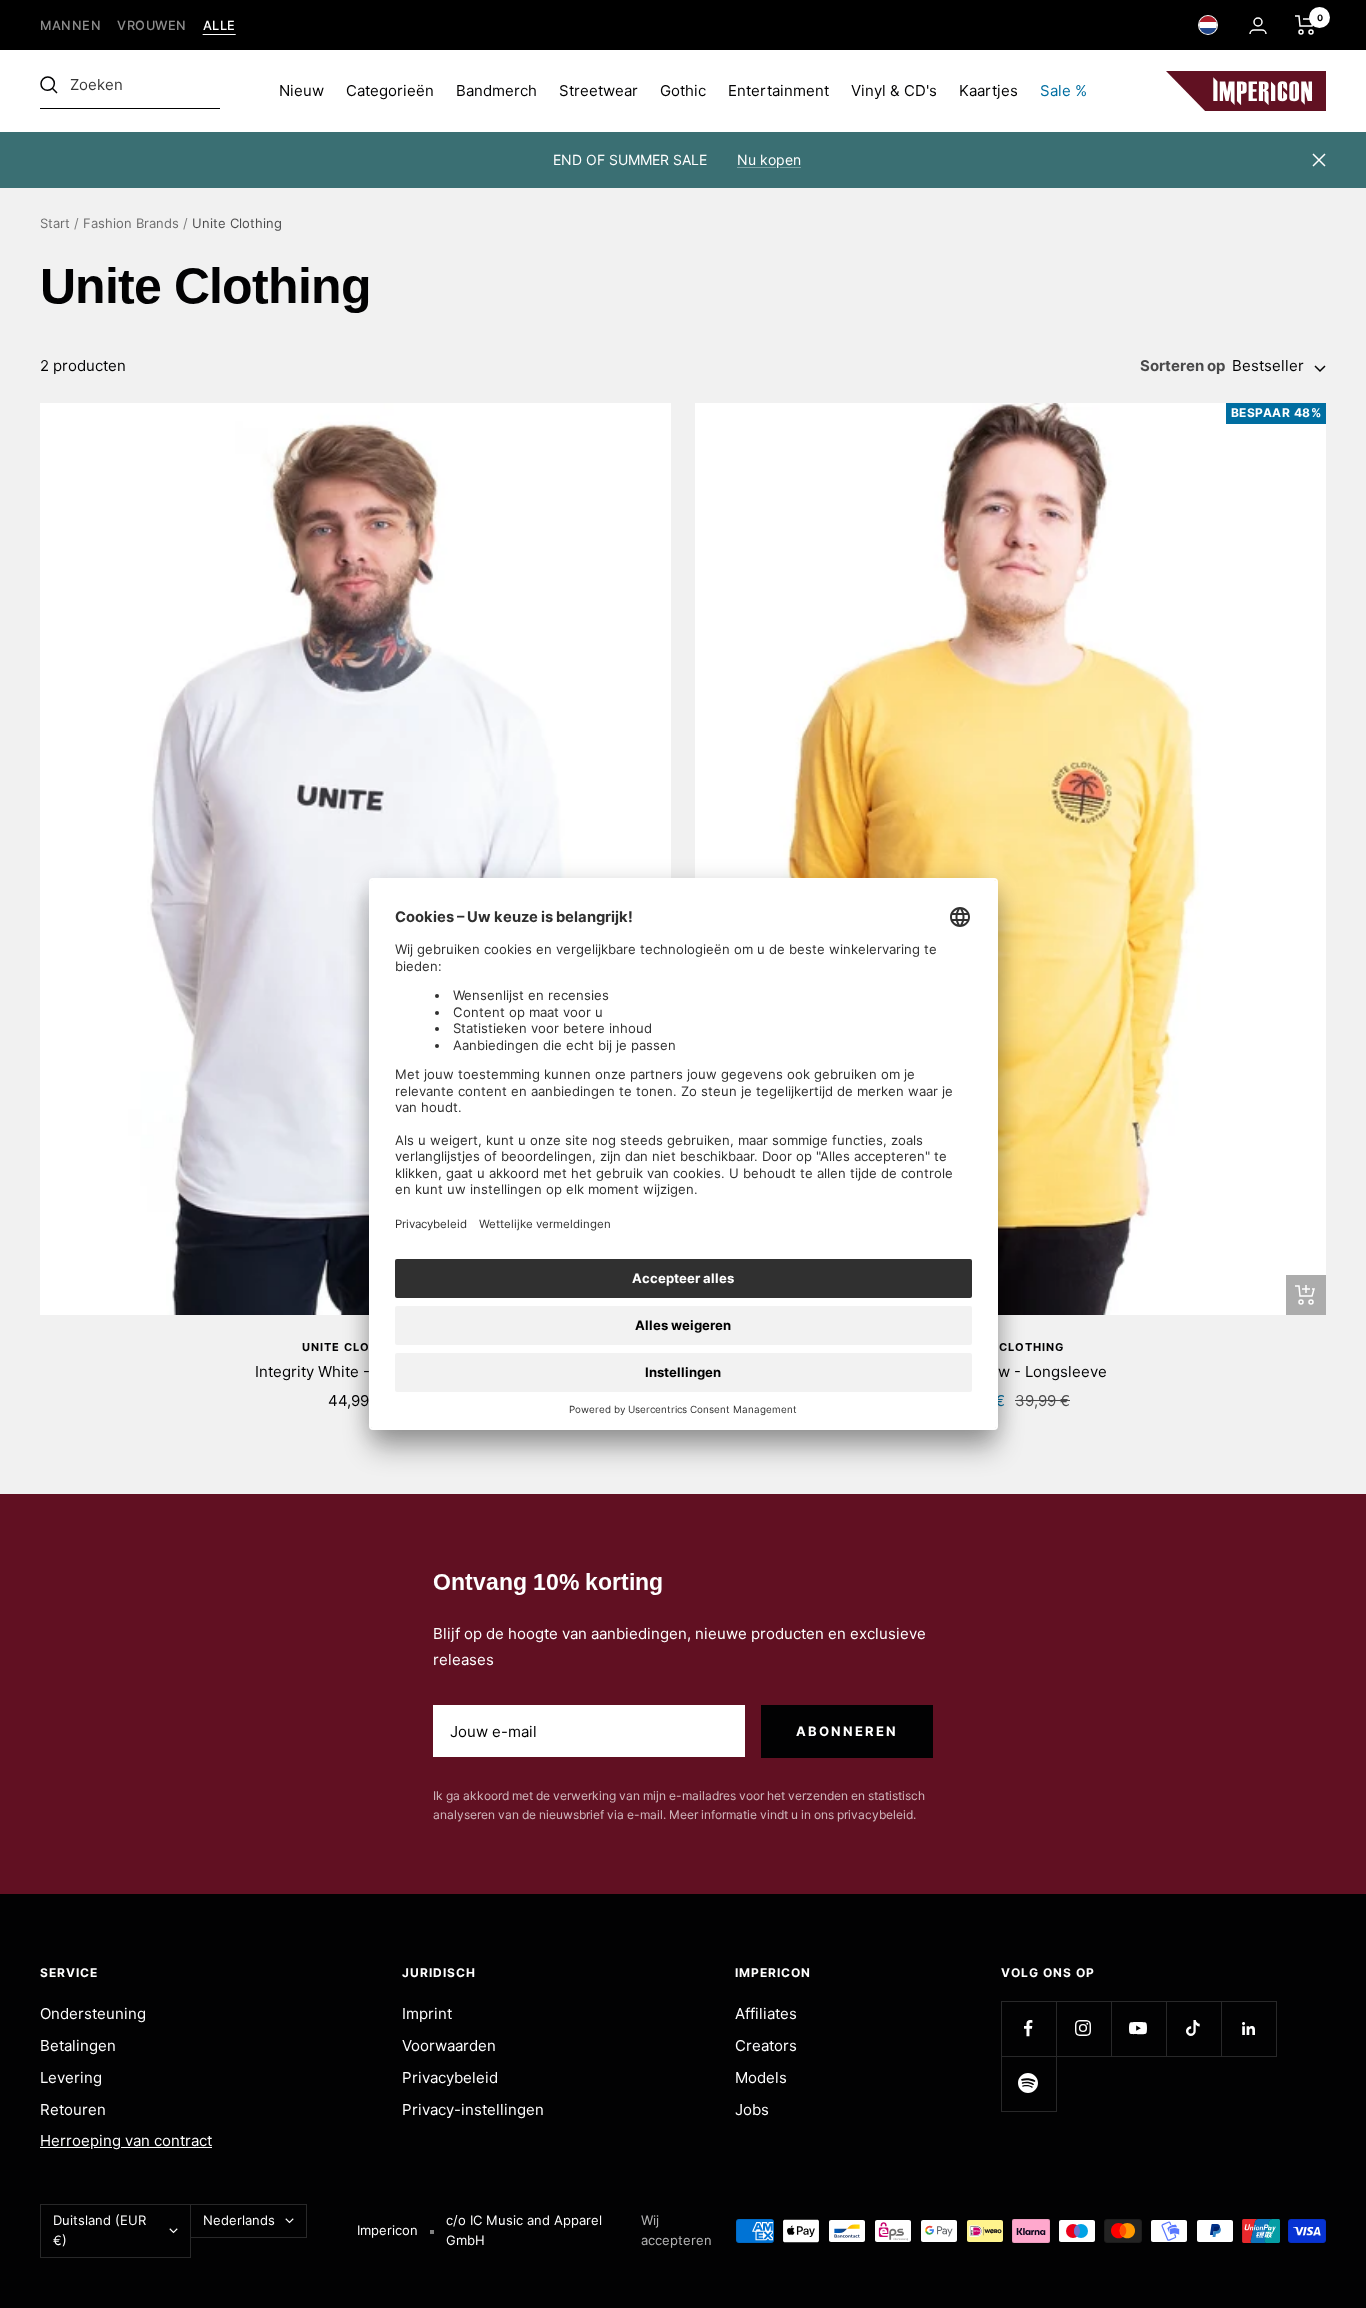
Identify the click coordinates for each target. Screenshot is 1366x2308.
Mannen (70, 25)
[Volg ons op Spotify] (1028, 2083)
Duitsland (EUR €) (99, 2230)
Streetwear (598, 90)
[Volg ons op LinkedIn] (1248, 2028)
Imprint (427, 2013)
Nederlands (239, 2220)
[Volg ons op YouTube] (1138, 2028)
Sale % (1063, 90)
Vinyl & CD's (894, 90)
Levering (71, 2077)
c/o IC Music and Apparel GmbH (524, 2230)
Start (55, 223)
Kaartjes (988, 90)
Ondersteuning (93, 2013)
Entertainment (778, 90)
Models (761, 2077)
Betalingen (78, 2045)
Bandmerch (496, 90)
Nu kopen (769, 159)
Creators (766, 2045)
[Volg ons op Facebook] (1028, 2028)
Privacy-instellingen (473, 2109)
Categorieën (390, 90)
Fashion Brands (131, 223)
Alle (219, 25)
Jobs (752, 2109)
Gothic (683, 90)
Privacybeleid (450, 2077)
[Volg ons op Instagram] (1083, 2028)
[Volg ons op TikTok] (1193, 2028)
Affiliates (766, 2013)
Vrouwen (152, 25)
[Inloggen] (1258, 25)
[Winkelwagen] (1305, 25)
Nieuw (301, 90)
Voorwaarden (449, 2045)
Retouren (73, 2109)
